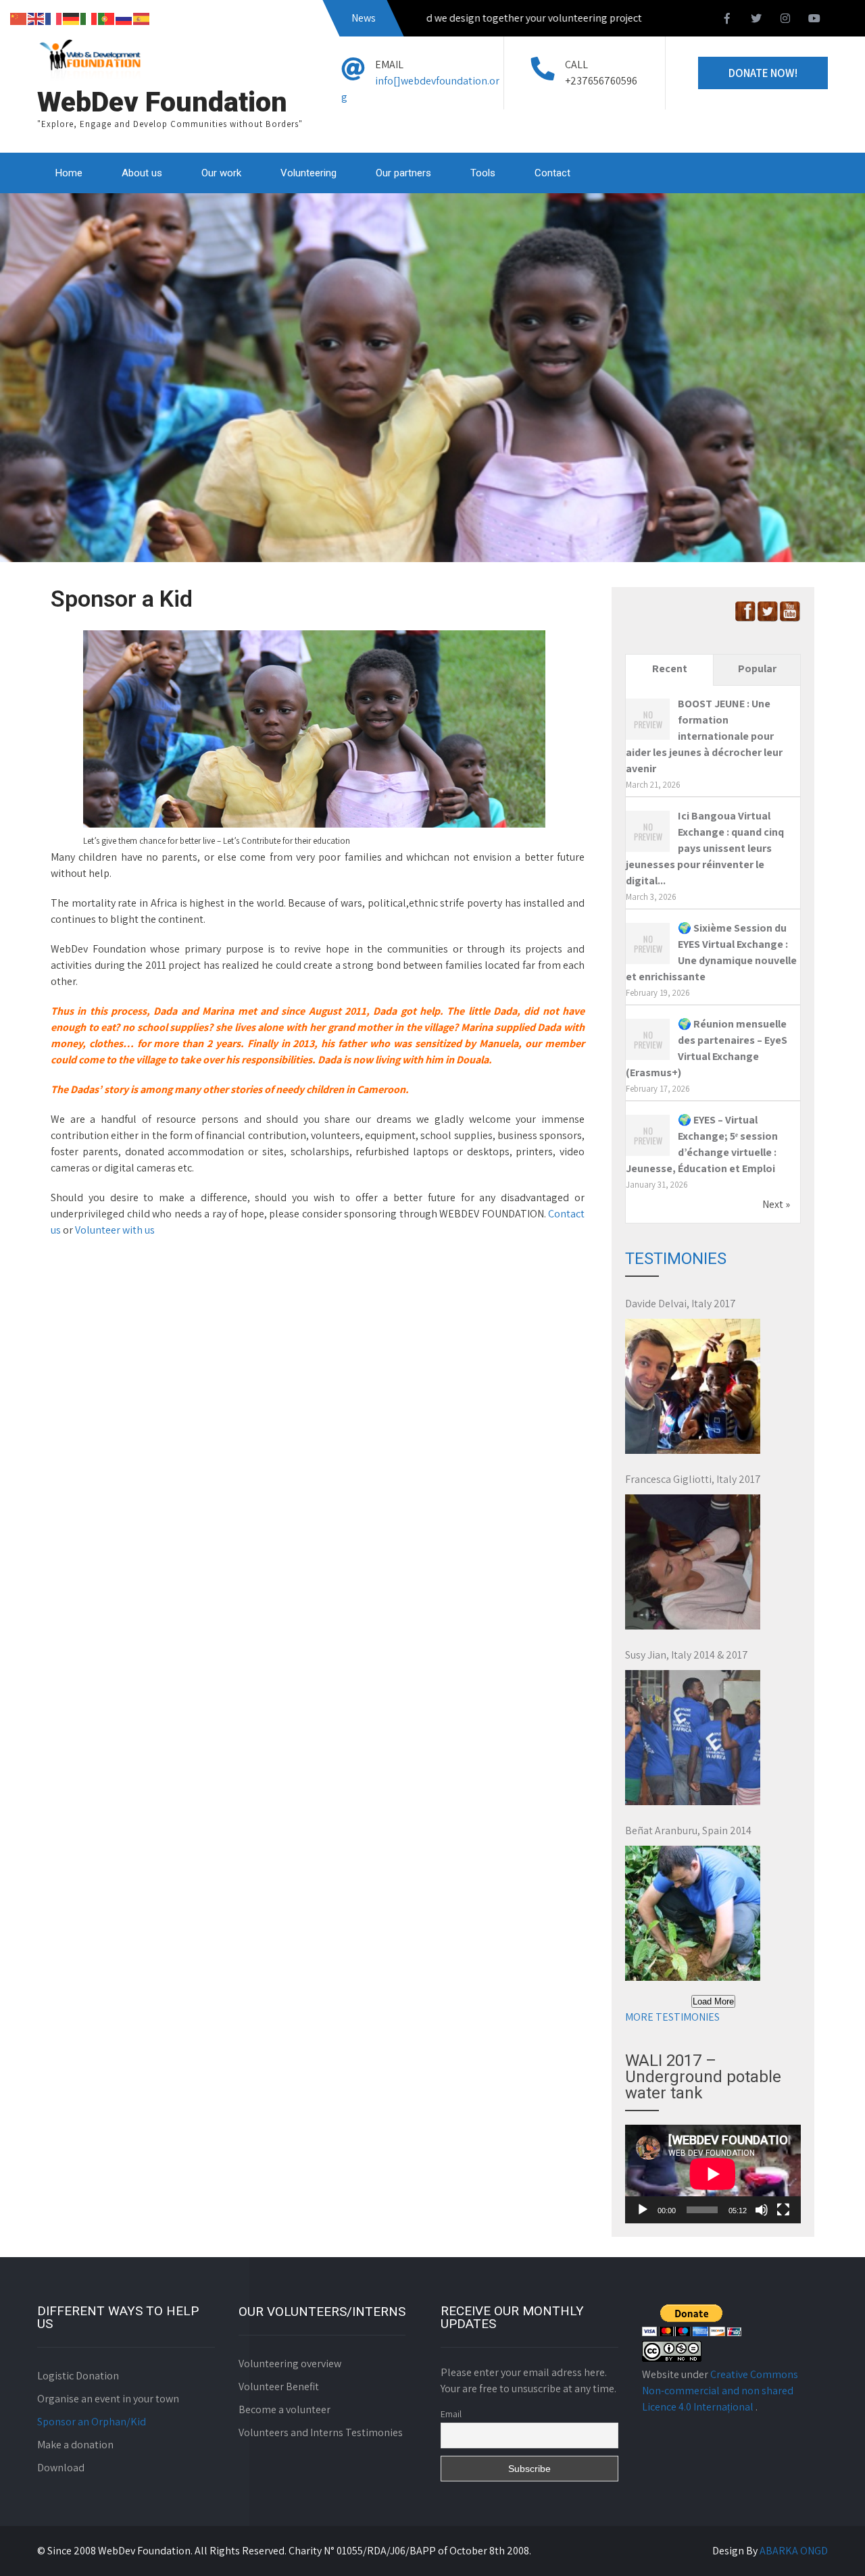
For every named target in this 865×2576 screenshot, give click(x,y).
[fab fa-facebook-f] (727, 20)
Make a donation (75, 2445)
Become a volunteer (285, 2409)
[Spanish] (142, 18)
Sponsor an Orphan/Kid (92, 2422)
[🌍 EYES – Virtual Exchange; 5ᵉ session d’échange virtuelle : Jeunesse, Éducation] (648, 1155)
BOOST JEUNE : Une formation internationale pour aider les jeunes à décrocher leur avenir (704, 736)
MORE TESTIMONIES (672, 2017)
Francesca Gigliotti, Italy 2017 (693, 1479)
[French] (54, 18)
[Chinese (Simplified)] (19, 18)
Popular (757, 668)
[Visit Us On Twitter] (767, 618)
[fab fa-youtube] (814, 20)
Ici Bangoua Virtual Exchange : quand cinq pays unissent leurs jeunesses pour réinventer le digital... (705, 848)
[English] (36, 18)
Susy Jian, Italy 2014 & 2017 (687, 1655)
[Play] (643, 2210)
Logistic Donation (78, 2376)
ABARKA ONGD (794, 2551)
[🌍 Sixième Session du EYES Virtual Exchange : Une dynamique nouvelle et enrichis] (648, 963)
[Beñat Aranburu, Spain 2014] (693, 1913)
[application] (713, 2174)
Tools (483, 173)
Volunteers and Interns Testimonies (321, 2432)
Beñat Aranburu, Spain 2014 (688, 1830)
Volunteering (308, 173)
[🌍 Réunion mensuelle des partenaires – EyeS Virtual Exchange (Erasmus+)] (648, 1059)
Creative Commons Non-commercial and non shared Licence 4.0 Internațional (720, 2391)
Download (61, 2468)
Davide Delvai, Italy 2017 (681, 1304)
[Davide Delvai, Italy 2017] (693, 1386)
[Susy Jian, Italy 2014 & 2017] (693, 1738)
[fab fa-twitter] (756, 20)
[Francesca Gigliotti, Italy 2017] (693, 1562)
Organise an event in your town (108, 2399)
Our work (221, 173)
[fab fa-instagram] (785, 20)
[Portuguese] (107, 18)
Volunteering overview (290, 2364)
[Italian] (89, 18)
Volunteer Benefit (279, 2386)
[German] (72, 18)
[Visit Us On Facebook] (745, 618)
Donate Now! (763, 73)
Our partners (403, 173)
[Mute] (762, 2210)
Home (69, 173)
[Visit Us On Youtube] (790, 618)
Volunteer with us (115, 1230)
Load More (713, 2001)
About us (142, 173)
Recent (670, 668)
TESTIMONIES (676, 1259)
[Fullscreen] (783, 2210)
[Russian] (124, 18)
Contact (552, 173)
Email (451, 2414)
